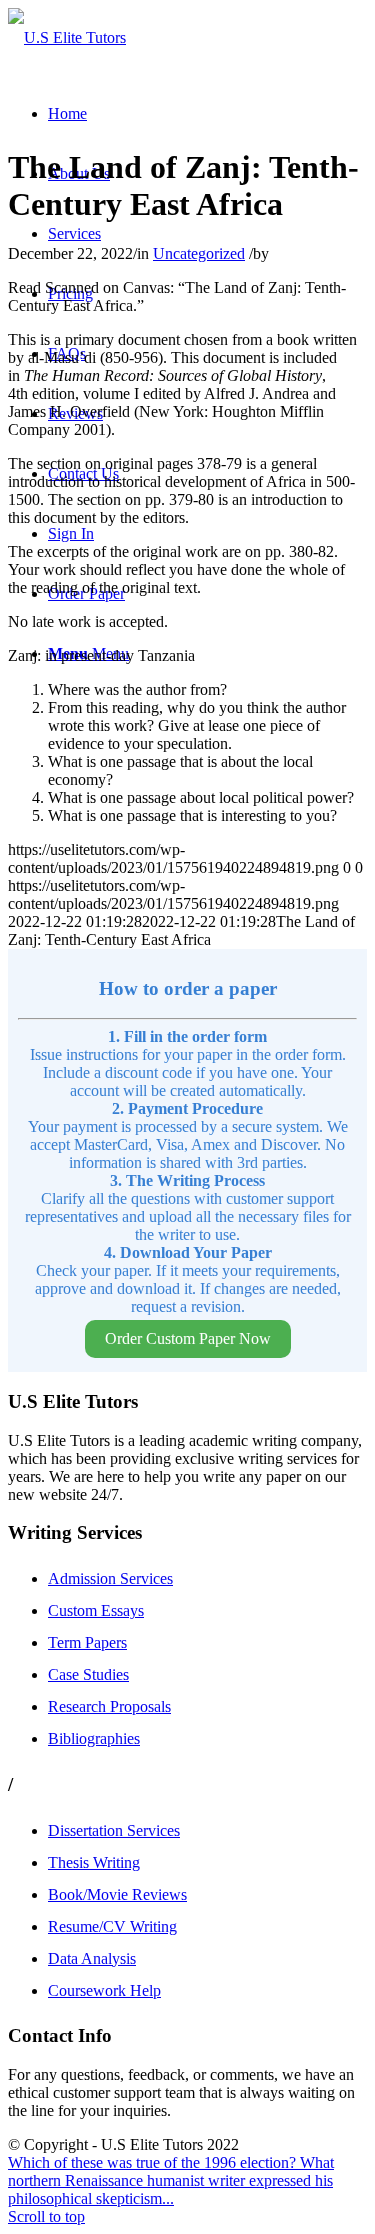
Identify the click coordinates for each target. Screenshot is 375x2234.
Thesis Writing (94, 1862)
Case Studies (88, 1674)
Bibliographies (94, 1738)
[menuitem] (67, 113)
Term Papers (87, 1642)
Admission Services (110, 1578)
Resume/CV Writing (112, 1926)
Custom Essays (96, 1610)
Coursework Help (104, 1990)
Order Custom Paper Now (188, 1338)
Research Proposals (109, 1706)
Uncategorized (199, 253)
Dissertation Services (114, 1830)
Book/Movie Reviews (117, 1894)
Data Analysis (92, 1958)
